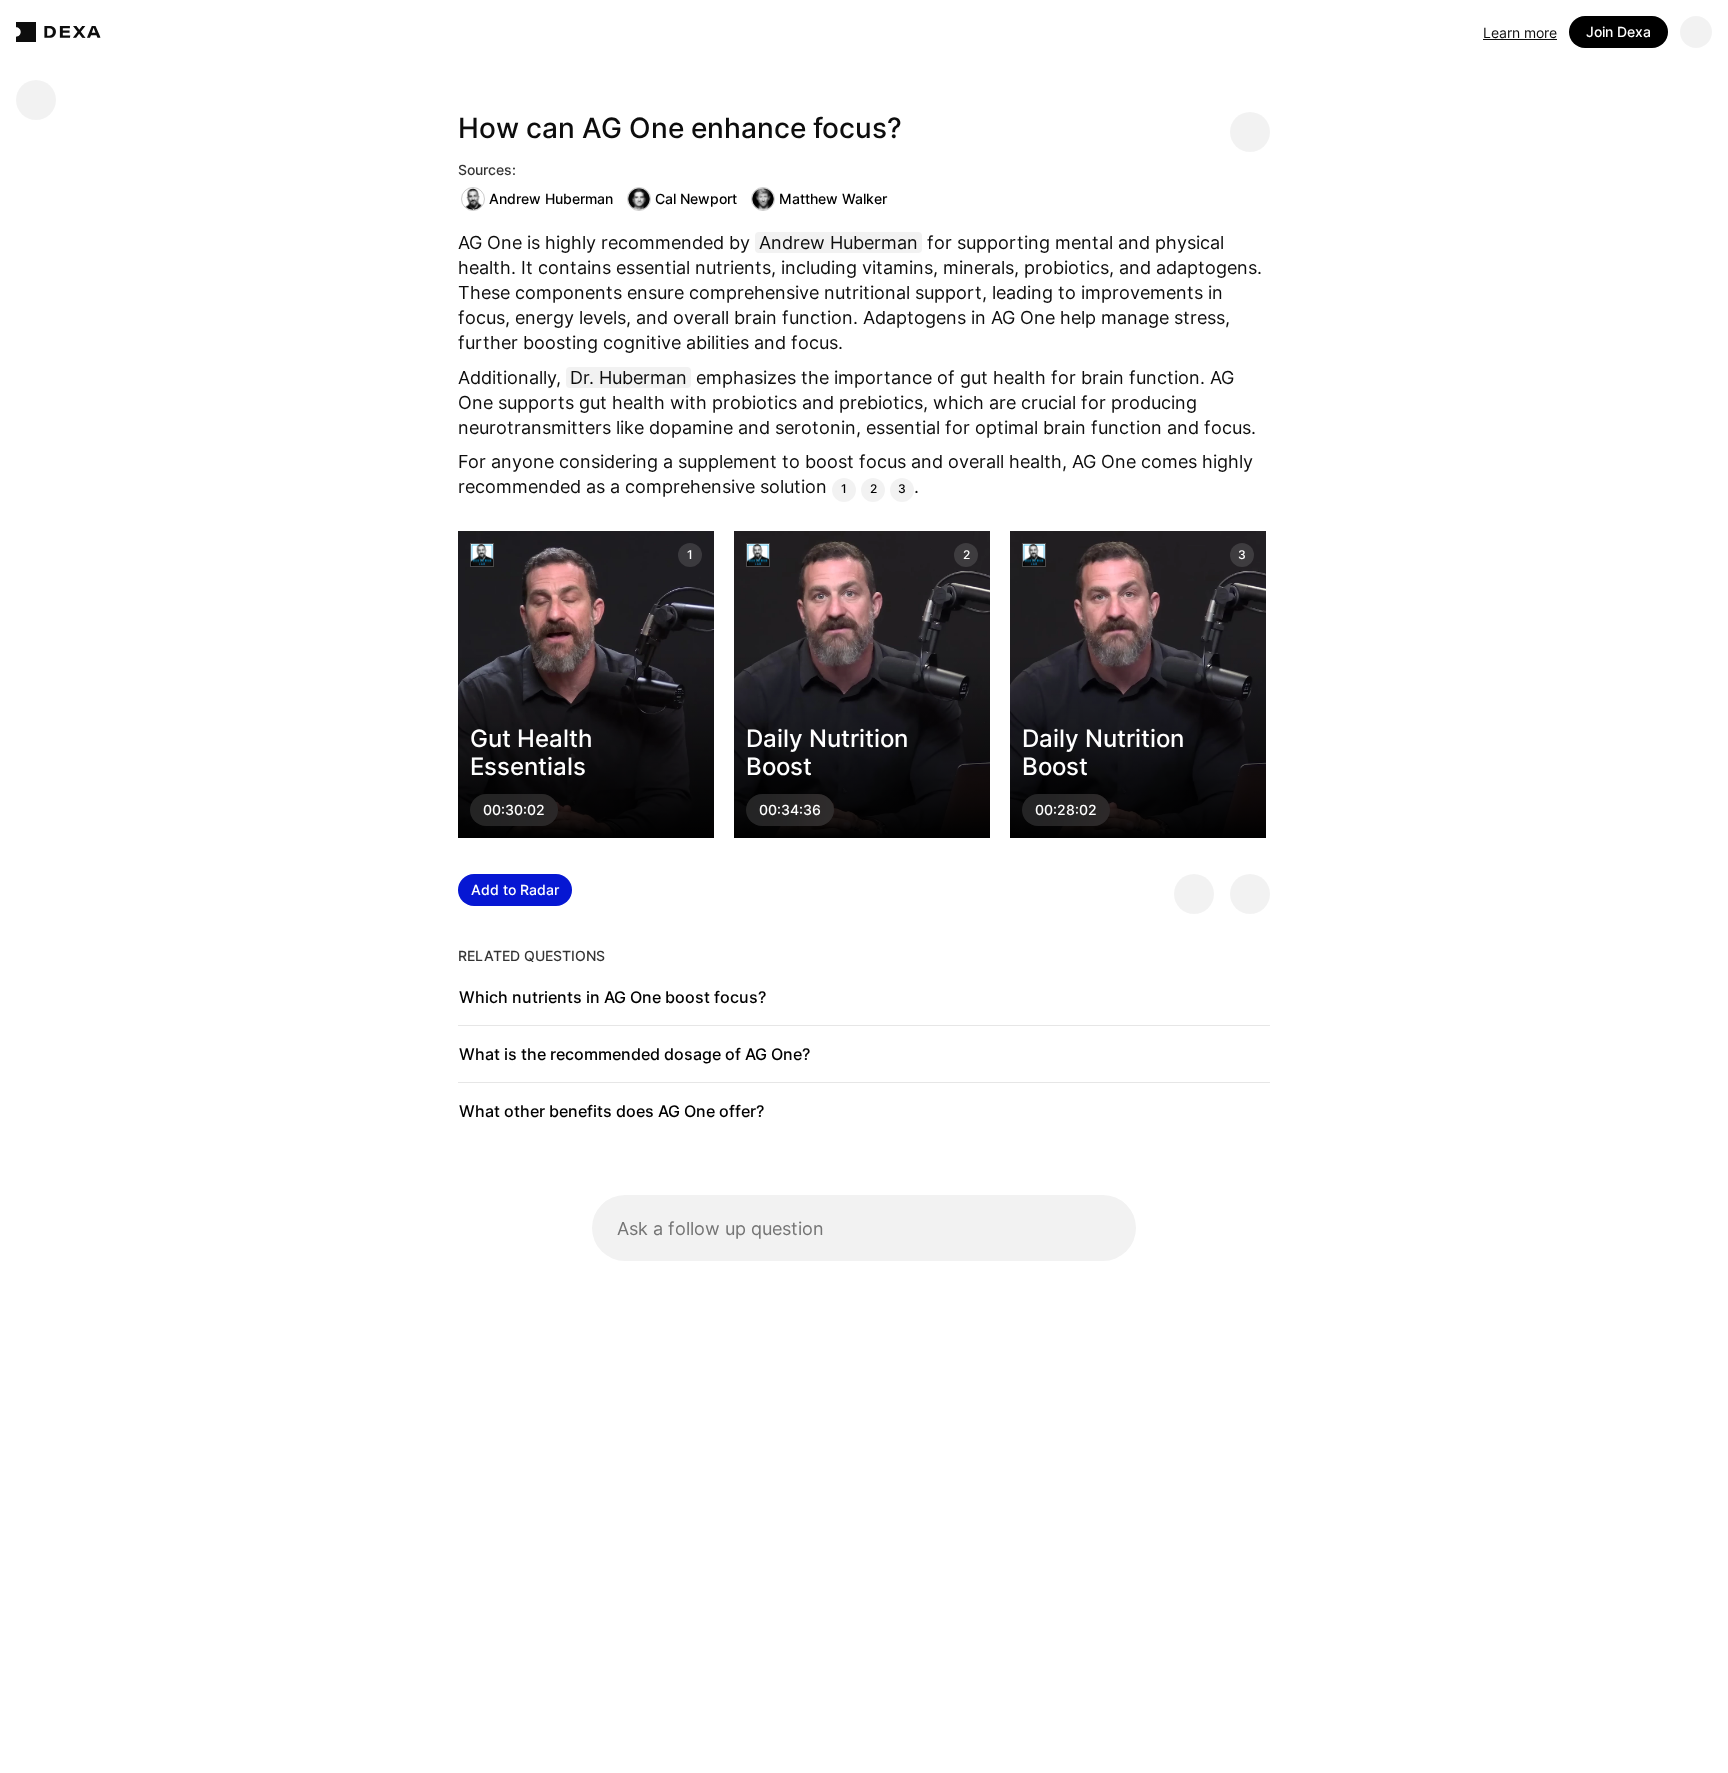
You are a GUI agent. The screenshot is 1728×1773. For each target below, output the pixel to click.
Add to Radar (515, 889)
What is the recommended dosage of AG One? (634, 1054)
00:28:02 (1066, 809)
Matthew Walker (833, 198)
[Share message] (1250, 132)
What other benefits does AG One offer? (611, 1111)
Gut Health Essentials (531, 752)
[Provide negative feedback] (1250, 894)
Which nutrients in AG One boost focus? (612, 997)
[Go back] (36, 100)
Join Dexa (1618, 31)
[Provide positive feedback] (1194, 894)
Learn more (1520, 32)
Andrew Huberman (551, 198)
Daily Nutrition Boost (827, 752)
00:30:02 (514, 809)
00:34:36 (790, 809)
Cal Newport (696, 198)
